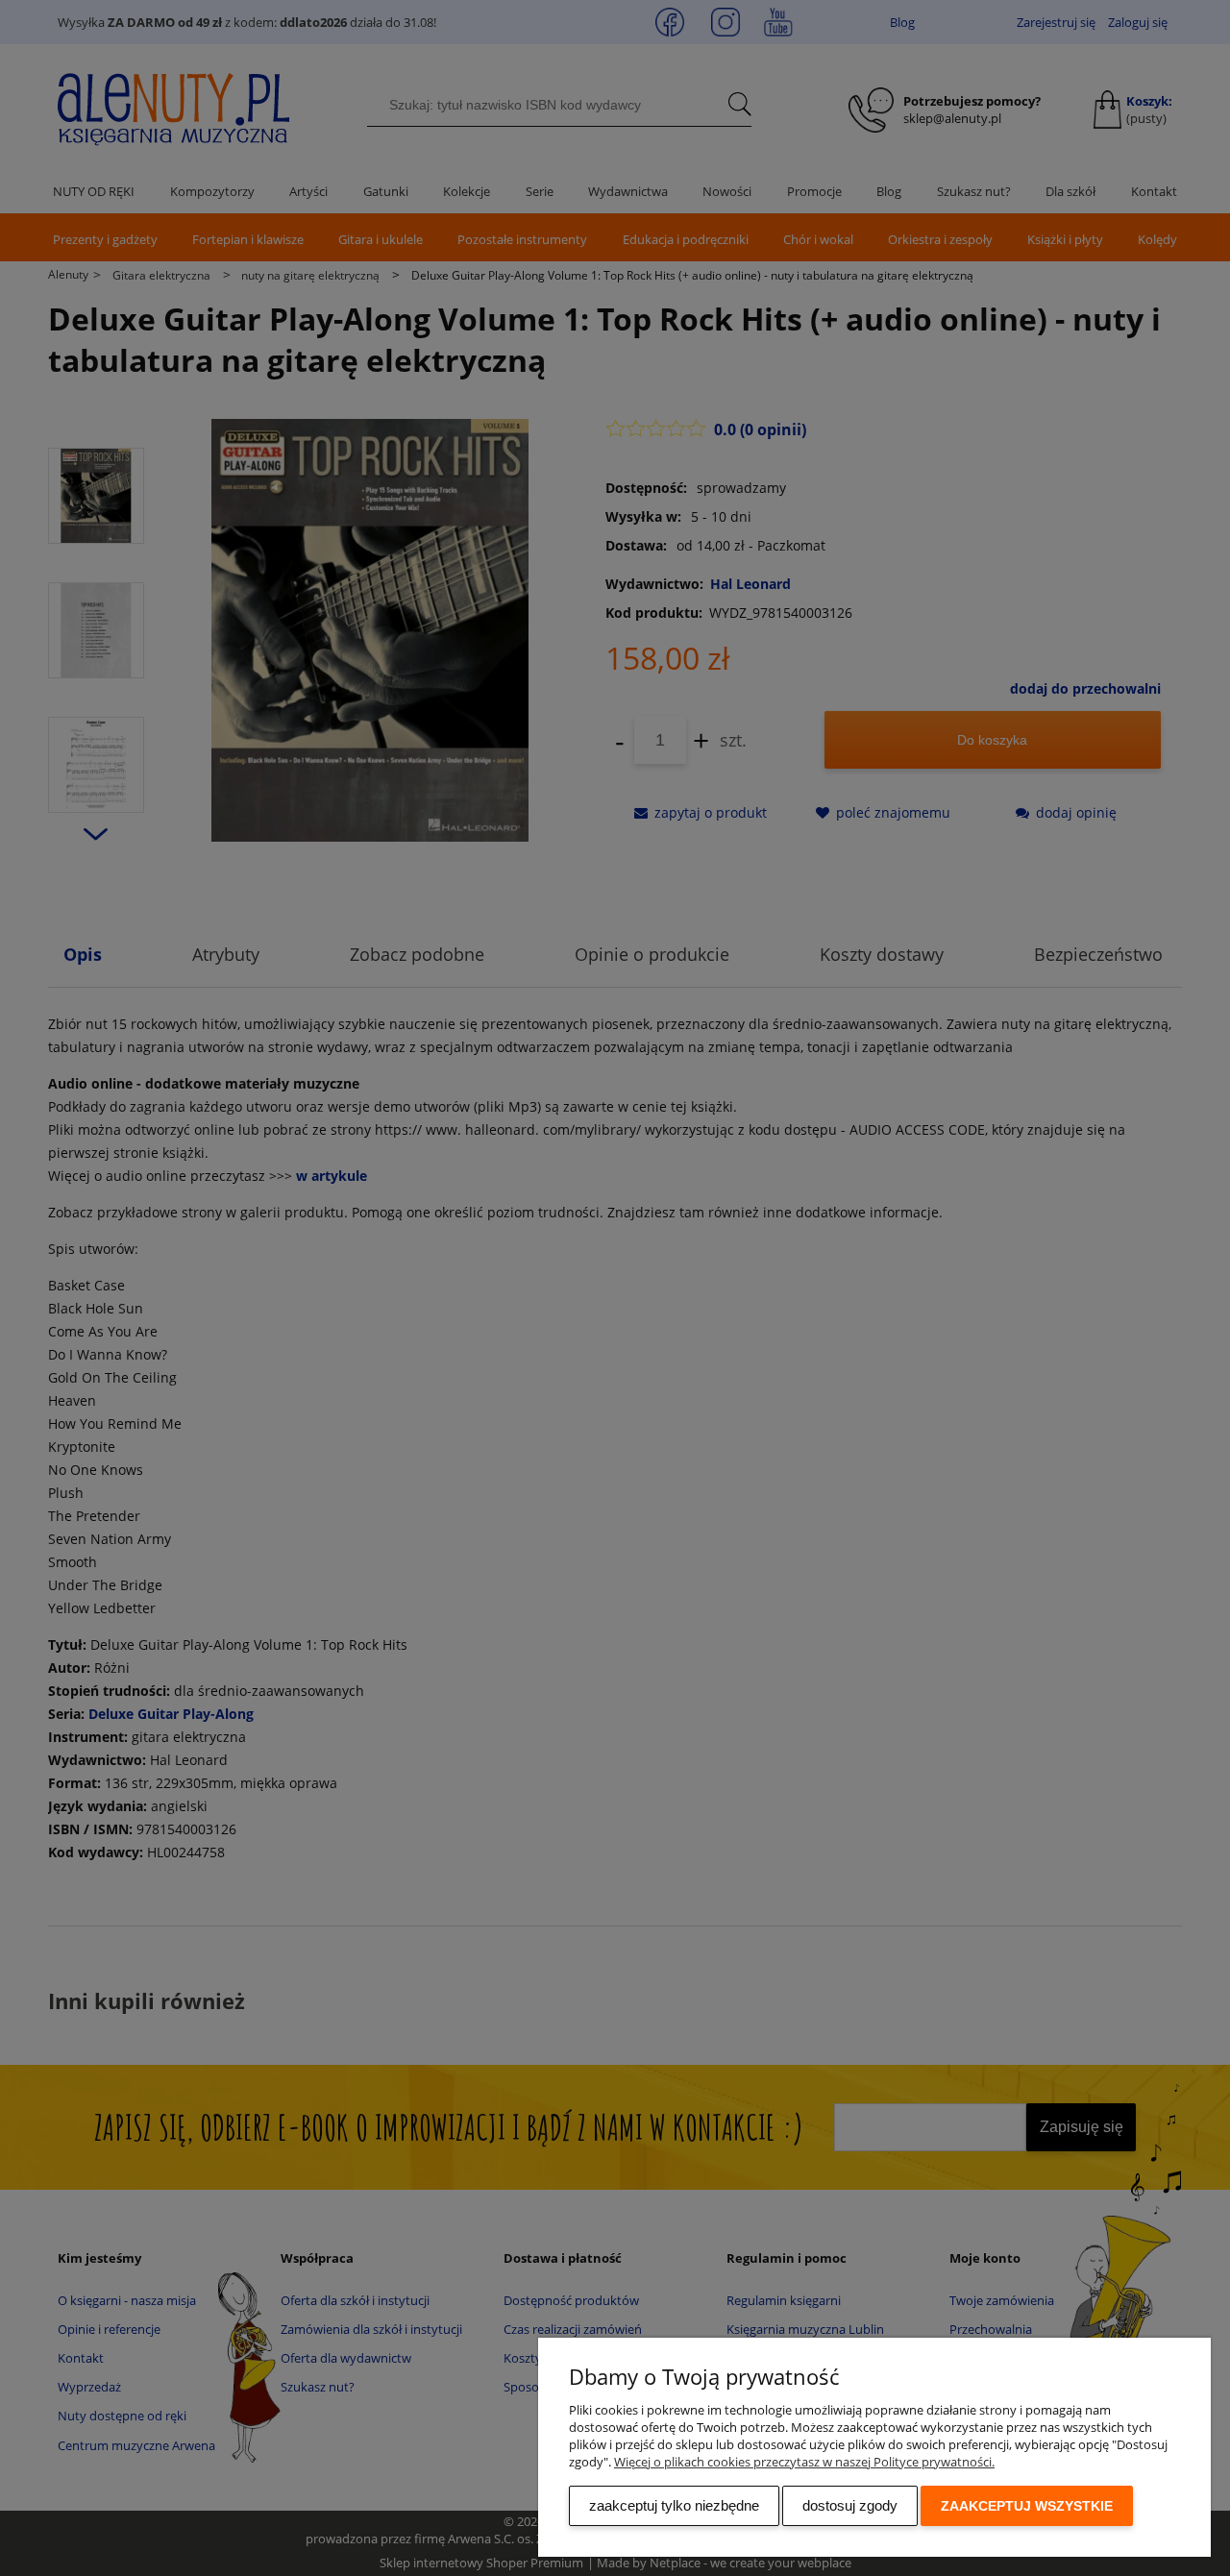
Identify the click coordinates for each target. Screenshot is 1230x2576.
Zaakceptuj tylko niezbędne (674, 2505)
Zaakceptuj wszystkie (1027, 2506)
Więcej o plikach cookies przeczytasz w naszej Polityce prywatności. (804, 2462)
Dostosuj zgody (850, 2505)
